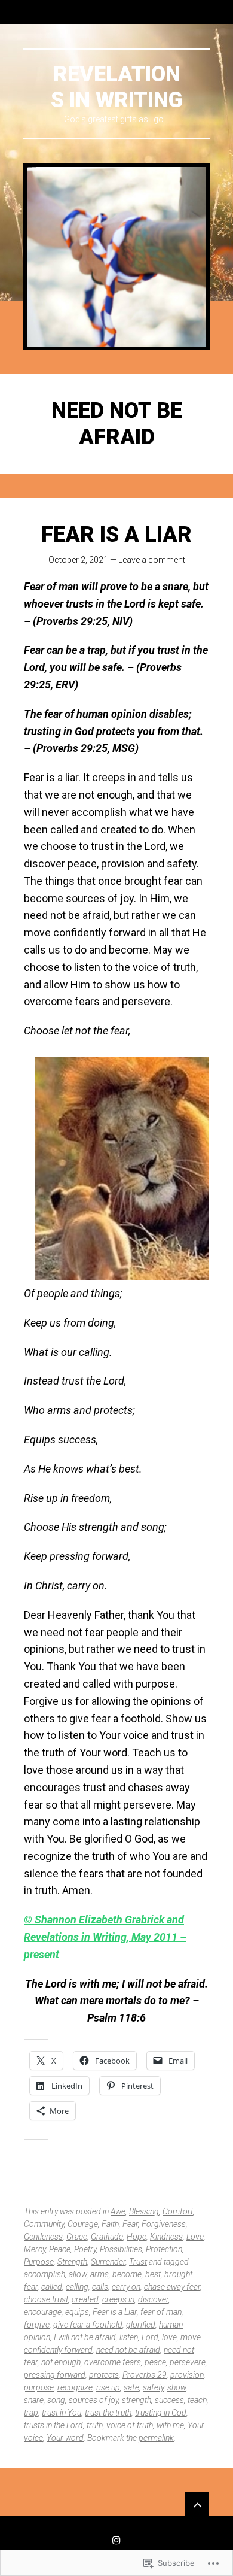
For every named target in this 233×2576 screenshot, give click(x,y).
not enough (61, 2362)
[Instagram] (116, 2540)
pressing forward (55, 2375)
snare (34, 2400)
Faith (110, 2224)
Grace (77, 2237)
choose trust (46, 2299)
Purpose (39, 2262)
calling (77, 2287)
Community (44, 2224)
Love (195, 2237)
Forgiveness (164, 2224)
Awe (118, 2211)
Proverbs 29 (145, 2375)
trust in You (62, 2413)
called (52, 2287)
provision (187, 2375)
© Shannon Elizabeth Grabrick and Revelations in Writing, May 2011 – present (105, 1937)
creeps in (118, 2299)
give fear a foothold (88, 2325)
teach (197, 2400)
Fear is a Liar (116, 535)
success (169, 2400)
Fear (130, 2224)
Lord (150, 2337)
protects (104, 2375)
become (127, 2274)
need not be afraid (128, 2350)
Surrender (108, 2262)
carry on (126, 2287)
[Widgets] (197, 2504)
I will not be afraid (85, 2337)
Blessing (144, 2211)
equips (77, 2312)
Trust (138, 2262)
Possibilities (121, 2249)
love (169, 2337)
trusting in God (161, 2413)
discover (153, 2299)
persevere (188, 2362)
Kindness (166, 2237)
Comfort (178, 2211)
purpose (39, 2387)
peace (155, 2362)
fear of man (161, 2312)
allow (78, 2274)
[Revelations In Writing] (116, 257)
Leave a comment (152, 560)
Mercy (35, 2249)
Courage (83, 2224)
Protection (164, 2249)
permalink (156, 2438)
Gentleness (43, 2237)
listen (129, 2337)
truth (95, 2425)
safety (153, 2387)
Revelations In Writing (117, 87)
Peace (60, 2249)
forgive (37, 2325)
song (56, 2400)
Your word (65, 2438)
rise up (108, 2387)
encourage (43, 2312)
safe (131, 2387)
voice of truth (130, 2425)
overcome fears (113, 2362)
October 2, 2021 (78, 560)
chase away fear (172, 2287)
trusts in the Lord (53, 2425)
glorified (141, 2325)
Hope (137, 2237)
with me (170, 2425)
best (153, 2274)
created (85, 2299)
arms (99, 2274)
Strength (72, 2262)
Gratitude (107, 2237)
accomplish (45, 2274)
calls (100, 2287)
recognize (75, 2387)
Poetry (85, 2249)
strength (137, 2400)
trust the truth (108, 2413)
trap (31, 2413)
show (177, 2387)
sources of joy (93, 2400)
